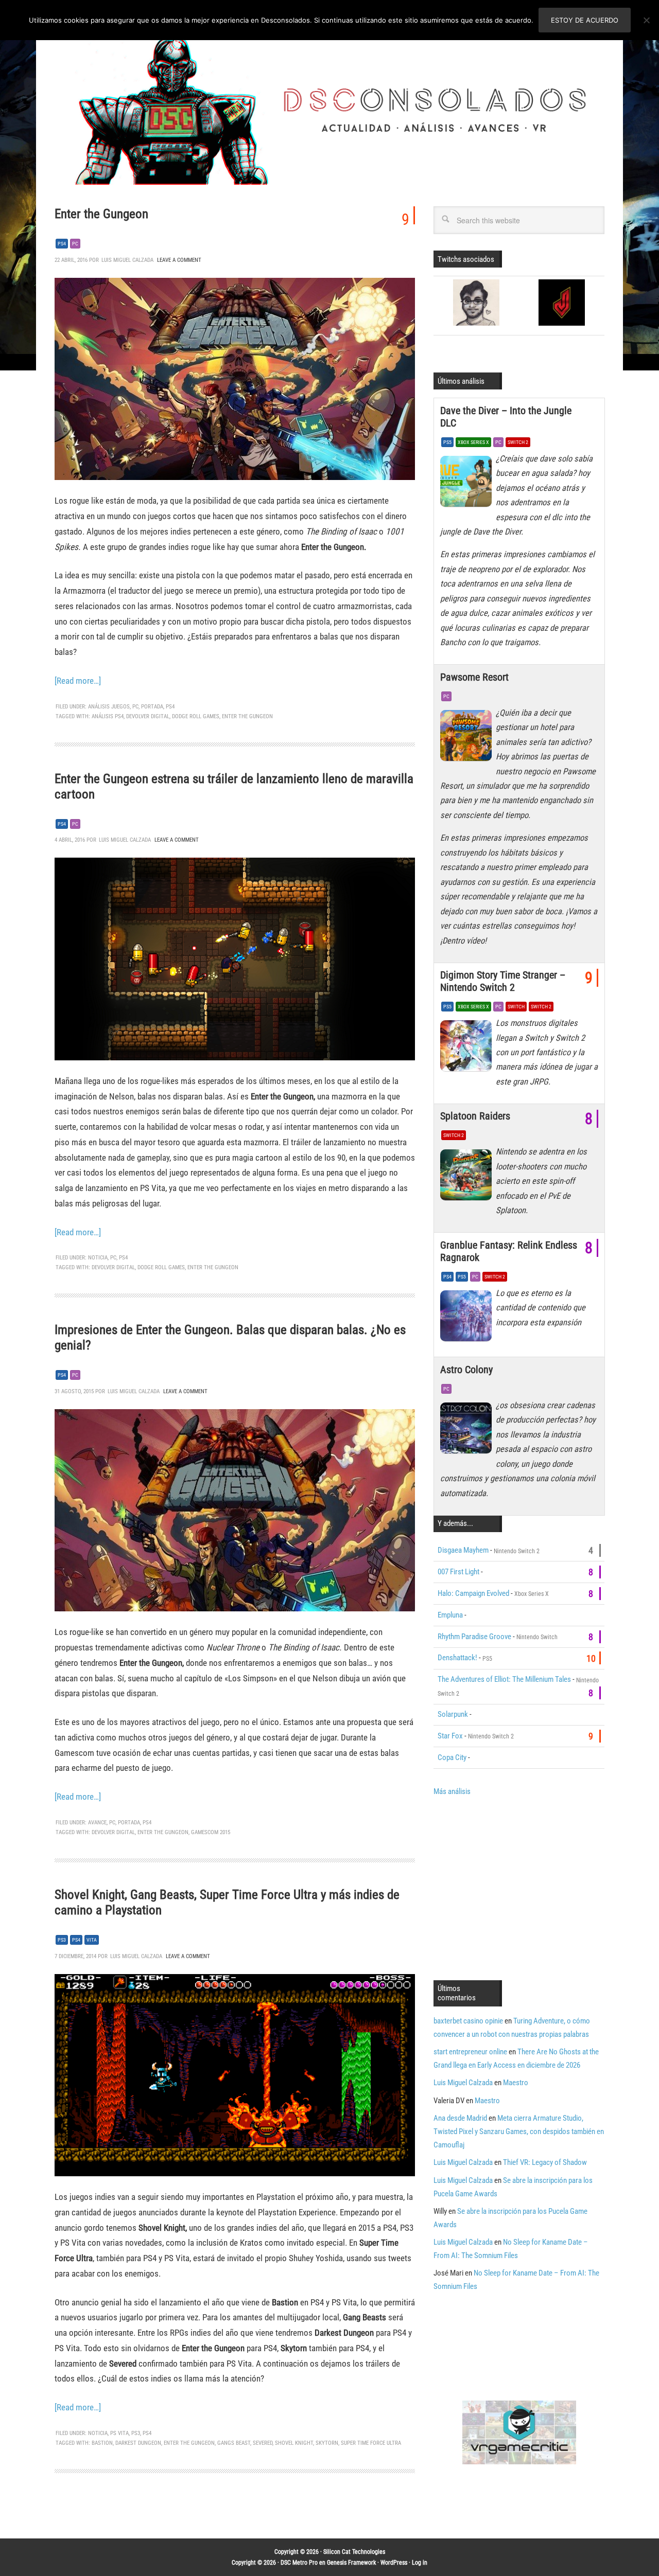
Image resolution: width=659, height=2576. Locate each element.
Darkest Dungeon (138, 2443)
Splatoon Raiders (475, 1116)
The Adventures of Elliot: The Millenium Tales (504, 1679)
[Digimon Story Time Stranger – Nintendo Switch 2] (468, 1049)
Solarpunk (453, 1714)
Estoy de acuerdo (585, 20)
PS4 (62, 244)
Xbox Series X (473, 442)
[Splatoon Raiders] (468, 1177)
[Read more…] (78, 681)
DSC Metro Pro (299, 2563)
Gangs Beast (234, 2443)
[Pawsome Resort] (468, 738)
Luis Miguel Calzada (463, 2083)
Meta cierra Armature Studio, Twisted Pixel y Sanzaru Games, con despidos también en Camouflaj (519, 2131)
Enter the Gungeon (101, 214)
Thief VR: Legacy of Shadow (545, 2162)
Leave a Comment (179, 260)
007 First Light (458, 1572)
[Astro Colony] (468, 1431)
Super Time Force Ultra (371, 2443)
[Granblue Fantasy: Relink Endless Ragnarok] (468, 1319)
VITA (92, 1940)
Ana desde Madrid (460, 2118)
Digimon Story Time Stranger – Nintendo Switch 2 (503, 981)
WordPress (394, 2563)
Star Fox (450, 1736)
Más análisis (452, 1791)
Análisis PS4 (108, 716)
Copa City (452, 1757)
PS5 (447, 442)
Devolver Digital (148, 716)
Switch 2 (518, 442)
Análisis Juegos (109, 707)
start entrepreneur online (470, 2052)
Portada (152, 707)
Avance (97, 1823)
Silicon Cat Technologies (354, 2552)
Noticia (98, 1258)
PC (75, 244)
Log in (420, 2563)
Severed (263, 2443)
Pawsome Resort (474, 677)
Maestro (516, 2083)
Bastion (102, 2443)
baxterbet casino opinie (468, 2021)
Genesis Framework (351, 2563)
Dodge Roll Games (196, 716)
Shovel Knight (294, 2443)
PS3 (62, 1940)
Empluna (450, 1615)
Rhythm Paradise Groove (474, 1637)
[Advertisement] (520, 1887)
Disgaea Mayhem (463, 1550)
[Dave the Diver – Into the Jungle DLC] (468, 484)
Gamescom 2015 (211, 1832)
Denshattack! (457, 1658)
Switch (516, 1007)
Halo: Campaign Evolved (473, 1593)
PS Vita (119, 2433)
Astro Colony (466, 1370)
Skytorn (327, 2443)
